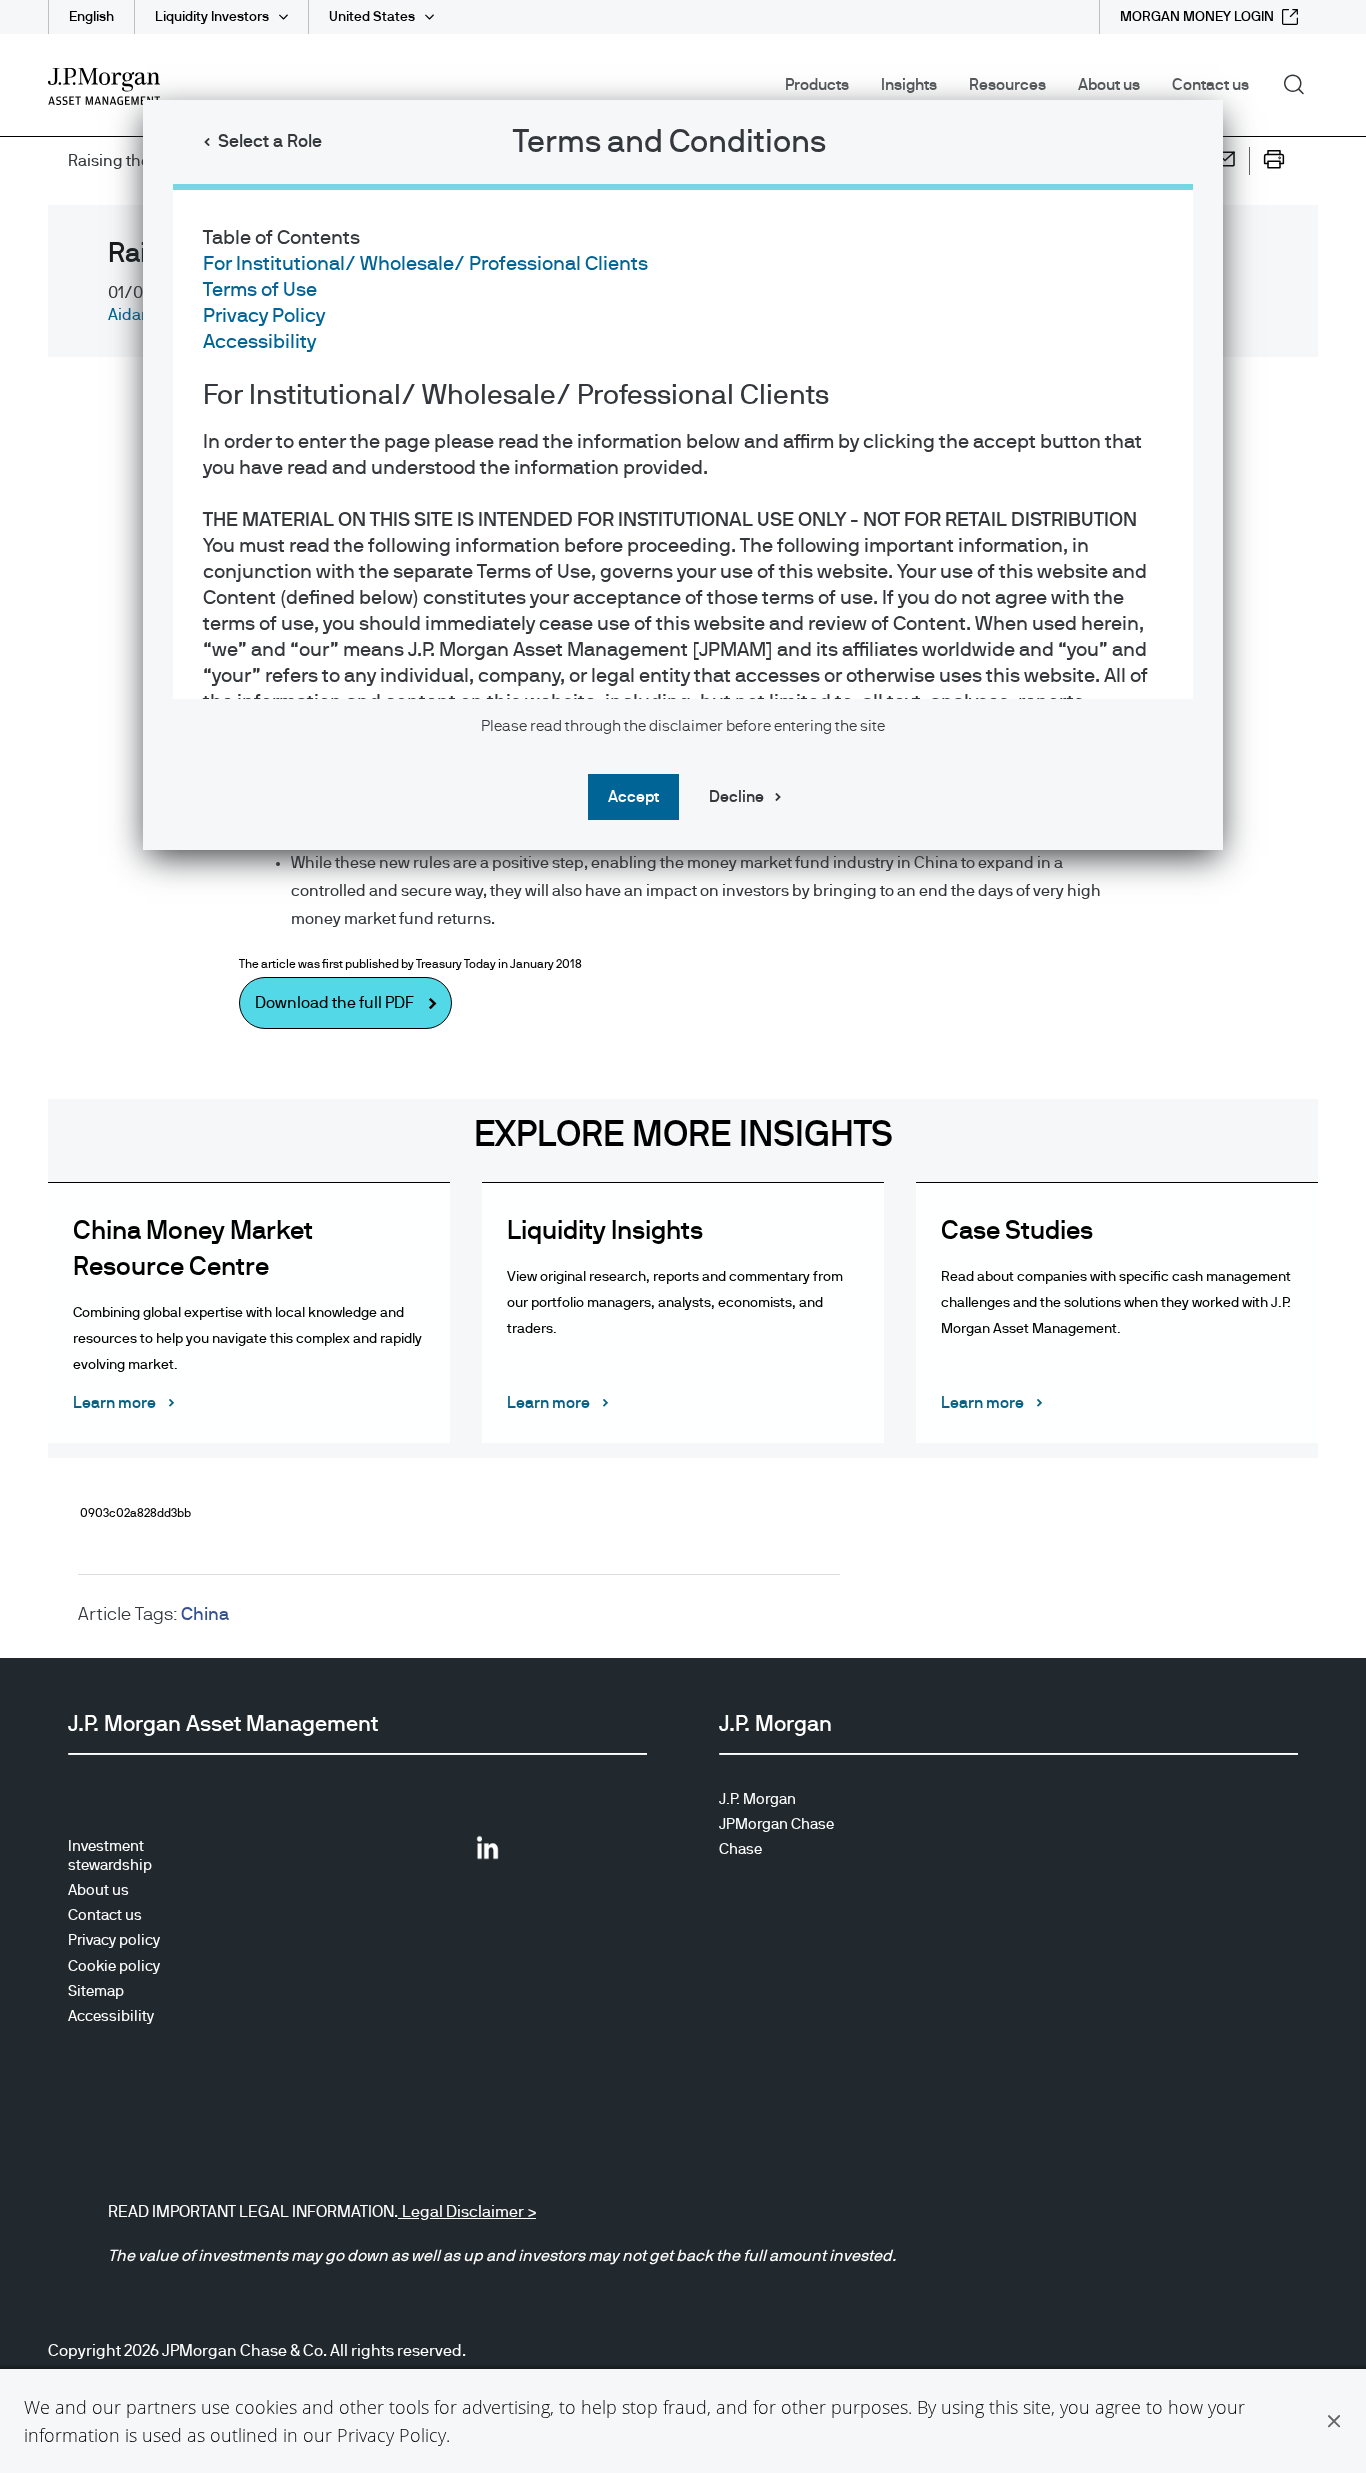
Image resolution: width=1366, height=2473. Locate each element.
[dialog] (683, 1236)
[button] (1334, 2421)
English (91, 17)
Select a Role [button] (270, 142)
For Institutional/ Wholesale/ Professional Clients (425, 264)
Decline (736, 797)
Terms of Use (260, 290)
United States (372, 17)
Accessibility (259, 342)
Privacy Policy (391, 2435)
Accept (633, 797)
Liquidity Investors (212, 17)
